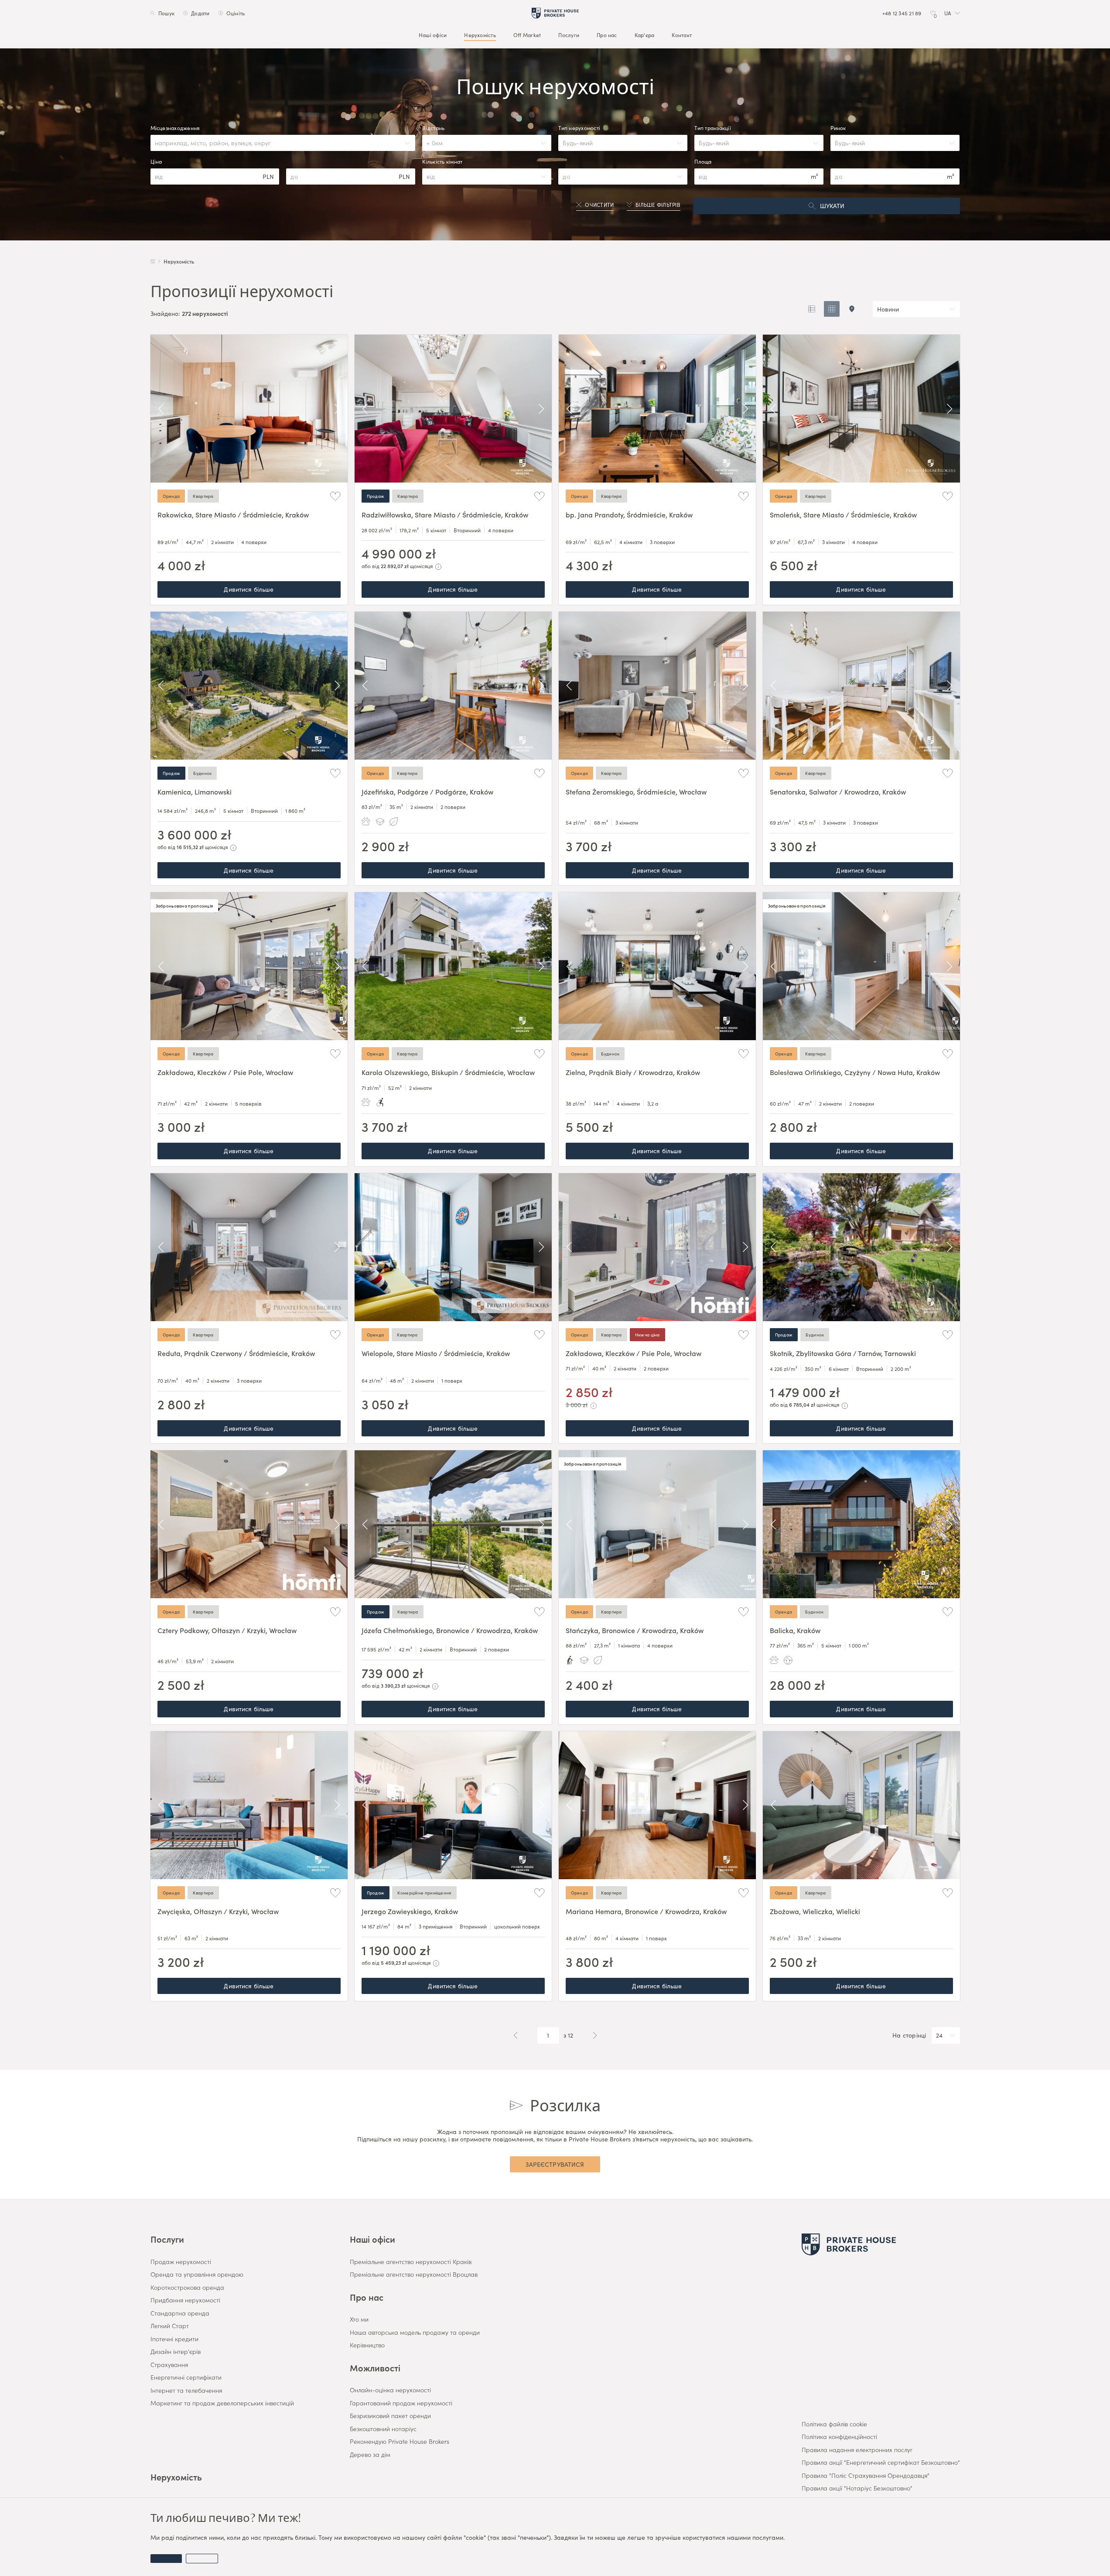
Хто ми (359, 2319)
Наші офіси (432, 35)
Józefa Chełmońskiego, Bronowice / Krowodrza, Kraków (450, 1630)
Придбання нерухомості (185, 2300)
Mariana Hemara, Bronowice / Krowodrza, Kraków (646, 1911)
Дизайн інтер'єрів (176, 2352)
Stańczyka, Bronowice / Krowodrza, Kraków (635, 1630)
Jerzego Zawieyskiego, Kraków (410, 1911)
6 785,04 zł (802, 1404)
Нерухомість (480, 35)
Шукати (832, 206)
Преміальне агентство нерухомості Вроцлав (414, 2275)
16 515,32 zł (190, 847)
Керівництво (367, 2345)
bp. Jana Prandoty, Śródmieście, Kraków (629, 514)
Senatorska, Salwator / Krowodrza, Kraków (838, 791)
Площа (703, 161)
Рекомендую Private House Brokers (400, 2442)
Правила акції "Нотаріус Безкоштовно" (857, 2488)
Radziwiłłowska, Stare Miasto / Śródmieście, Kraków (445, 514)
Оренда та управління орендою (197, 2275)
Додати (200, 13)
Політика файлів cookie (834, 2424)
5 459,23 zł (394, 1962)
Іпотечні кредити (174, 2339)
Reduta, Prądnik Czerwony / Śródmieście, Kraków (236, 1353)
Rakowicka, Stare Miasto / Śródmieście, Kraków (233, 514)
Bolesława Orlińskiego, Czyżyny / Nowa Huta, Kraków (855, 1072)
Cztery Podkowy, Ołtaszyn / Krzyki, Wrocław (227, 1630)
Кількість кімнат (442, 161)
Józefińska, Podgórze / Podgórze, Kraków (427, 791)
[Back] (161, 409)
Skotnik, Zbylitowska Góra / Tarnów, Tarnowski (843, 1353)
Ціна (156, 161)
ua (947, 13)
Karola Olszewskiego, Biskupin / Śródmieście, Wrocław (448, 1072)
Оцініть (235, 13)
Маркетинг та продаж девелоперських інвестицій (222, 2403)
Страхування (169, 2365)
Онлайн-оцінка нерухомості (390, 2390)
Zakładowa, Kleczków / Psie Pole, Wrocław (225, 1072)
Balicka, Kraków (795, 1630)
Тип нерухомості (579, 128)
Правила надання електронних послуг (857, 2450)
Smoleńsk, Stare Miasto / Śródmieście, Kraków (843, 514)
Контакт (682, 35)
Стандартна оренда (180, 2313)
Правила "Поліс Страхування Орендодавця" (866, 2476)
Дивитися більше (249, 589)
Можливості (375, 2367)
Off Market (527, 35)
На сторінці (909, 2035)
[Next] (337, 409)
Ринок (838, 128)
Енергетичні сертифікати (186, 2377)
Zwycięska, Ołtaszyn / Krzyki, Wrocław (218, 1911)
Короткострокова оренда (187, 2288)
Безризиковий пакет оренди (390, 2416)
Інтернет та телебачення (186, 2391)
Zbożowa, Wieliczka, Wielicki (815, 1911)
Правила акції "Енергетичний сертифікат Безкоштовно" (881, 2463)
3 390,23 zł (393, 1685)
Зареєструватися (555, 2164)
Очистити (599, 205)
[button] (952, 13)
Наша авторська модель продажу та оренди (415, 2333)
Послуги (569, 35)
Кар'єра (644, 35)
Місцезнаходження (175, 128)
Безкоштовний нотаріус (383, 2429)
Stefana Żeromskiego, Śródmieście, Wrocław (636, 791)
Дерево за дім (370, 2455)
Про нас (607, 35)
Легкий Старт (170, 2326)
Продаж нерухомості (181, 2262)
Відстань (433, 128)
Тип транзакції (712, 128)
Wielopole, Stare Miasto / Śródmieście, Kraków (436, 1353)
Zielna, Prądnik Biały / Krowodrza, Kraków (633, 1072)
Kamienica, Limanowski (195, 791)
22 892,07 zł (395, 566)
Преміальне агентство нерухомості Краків (411, 2262)
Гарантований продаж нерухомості (401, 2403)
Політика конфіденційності (839, 2437)
